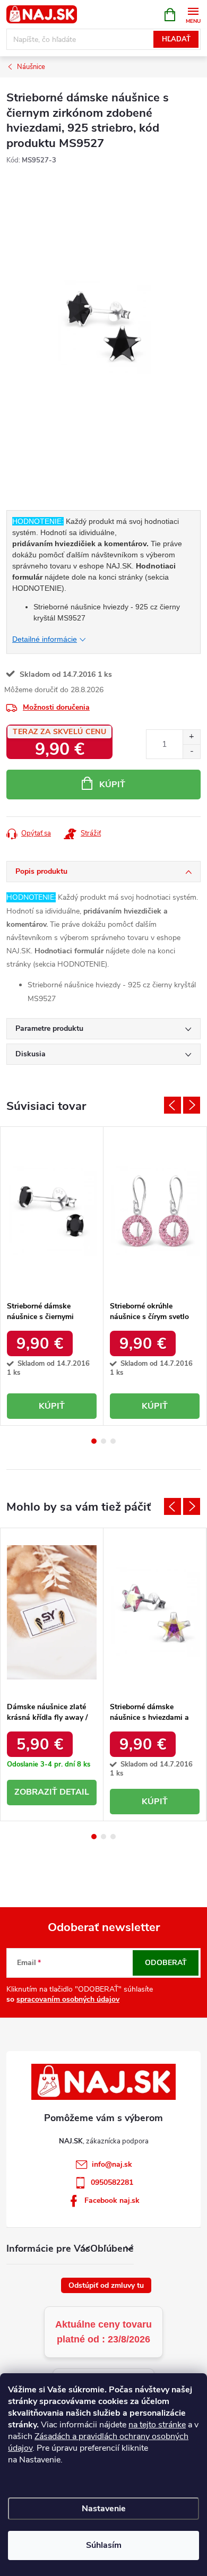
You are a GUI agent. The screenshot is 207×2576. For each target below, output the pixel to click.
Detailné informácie (45, 639)
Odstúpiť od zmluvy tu (106, 2285)
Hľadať (176, 39)
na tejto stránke (157, 2425)
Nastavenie (104, 2509)
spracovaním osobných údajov (68, 1999)
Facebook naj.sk (112, 2200)
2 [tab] (103, 1441)
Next (192, 1105)
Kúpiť (112, 785)
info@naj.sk (112, 2164)
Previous (172, 1105)
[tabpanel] (52, 1276)
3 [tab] (113, 1441)
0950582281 (112, 2182)
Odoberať (166, 1963)
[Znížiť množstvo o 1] (191, 751)
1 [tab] (94, 1441)
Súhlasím (104, 2545)
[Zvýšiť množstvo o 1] (191, 737)
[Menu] (193, 14)
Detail (74, 1792)
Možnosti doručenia (56, 707)
